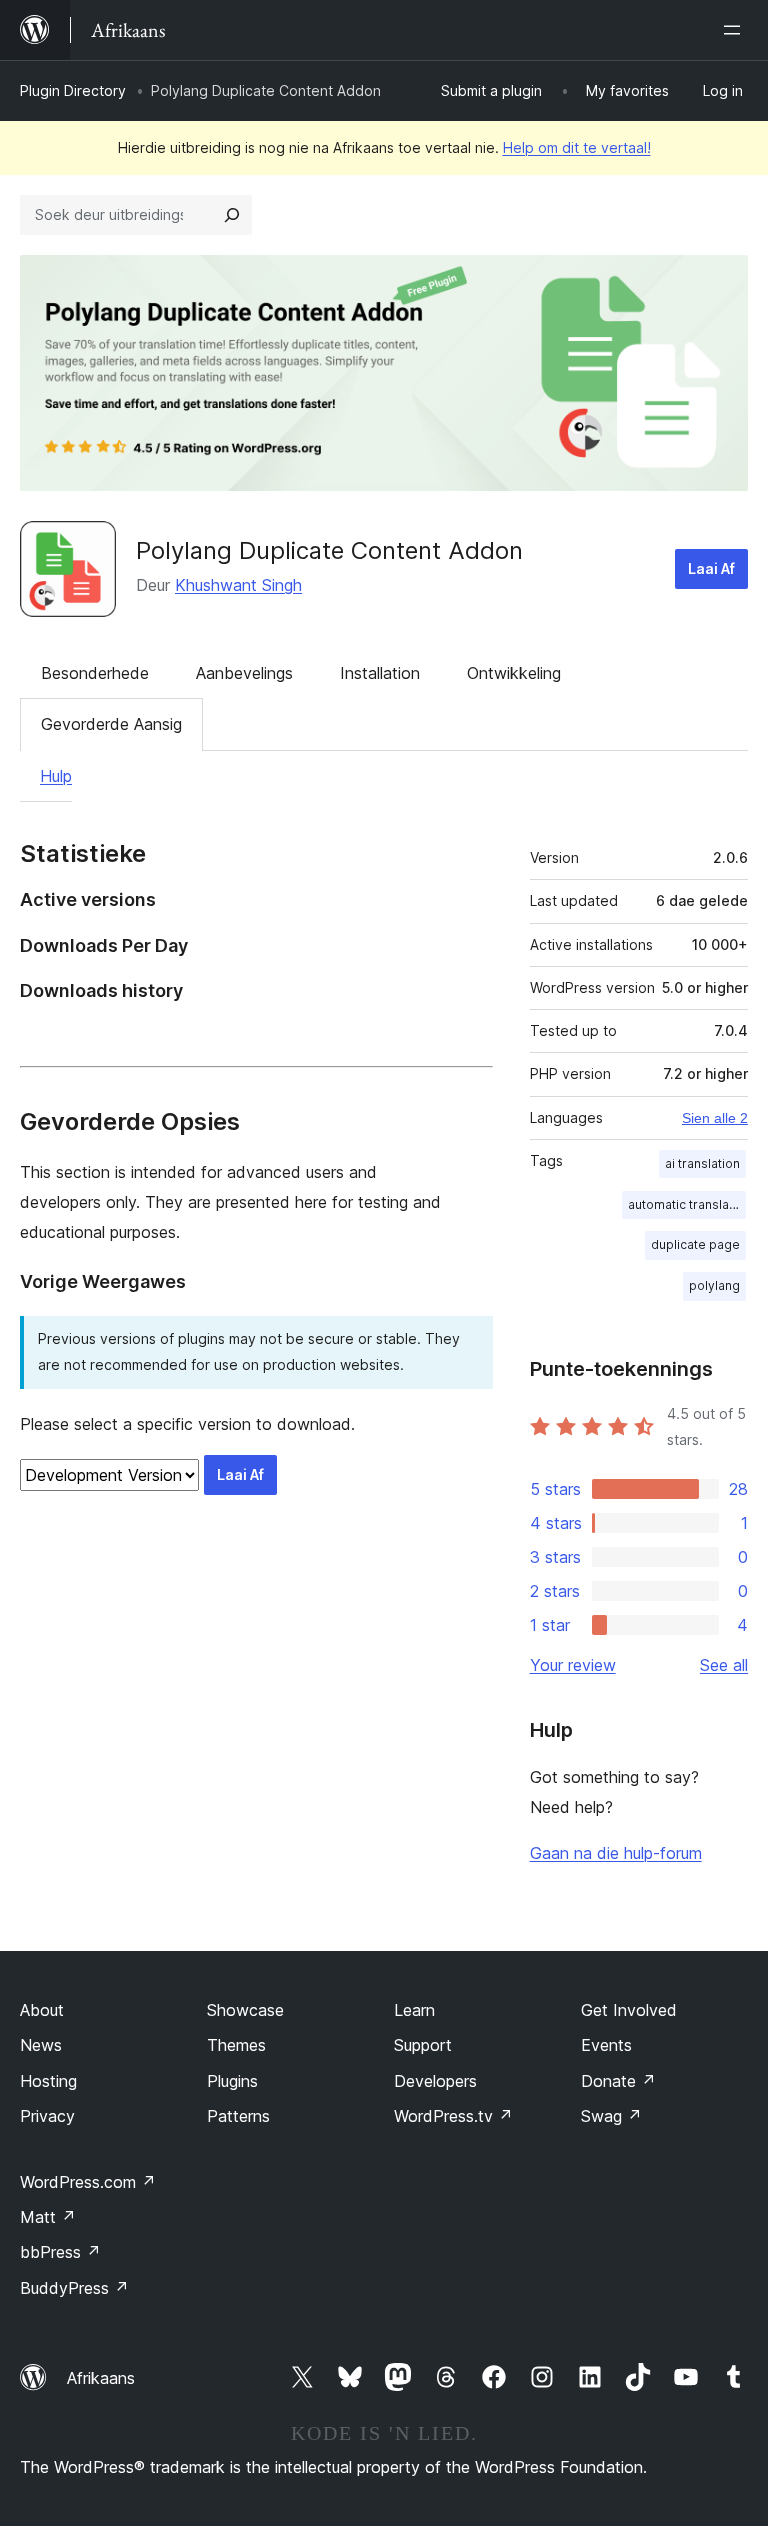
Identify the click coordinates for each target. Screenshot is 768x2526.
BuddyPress (74, 2288)
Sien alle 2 (715, 1118)
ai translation (702, 1163)
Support (423, 2045)
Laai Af (711, 568)
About (42, 2010)
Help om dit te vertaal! (577, 147)
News (41, 2045)
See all (724, 1665)
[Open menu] (736, 30)
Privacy (47, 2116)
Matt (48, 2217)
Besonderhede (95, 673)
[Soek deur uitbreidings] (232, 215)
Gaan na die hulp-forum (616, 1853)
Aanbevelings (244, 673)
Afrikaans (101, 2378)
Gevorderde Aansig (111, 724)
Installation (380, 673)
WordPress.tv (453, 2116)
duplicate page (695, 1244)
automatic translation (687, 1204)
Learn (414, 2010)
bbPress (60, 2252)
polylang (714, 1285)
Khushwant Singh (238, 585)
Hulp (56, 776)
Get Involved (629, 2010)
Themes (236, 2045)
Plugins (232, 2081)
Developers (435, 2081)
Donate (618, 2081)
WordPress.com (88, 2182)
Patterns (238, 2116)
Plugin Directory (73, 90)
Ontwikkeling (514, 673)
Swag (611, 2116)
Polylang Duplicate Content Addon (329, 550)
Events (606, 2045)
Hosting (48, 2081)
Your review (573, 1665)
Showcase (245, 2010)
